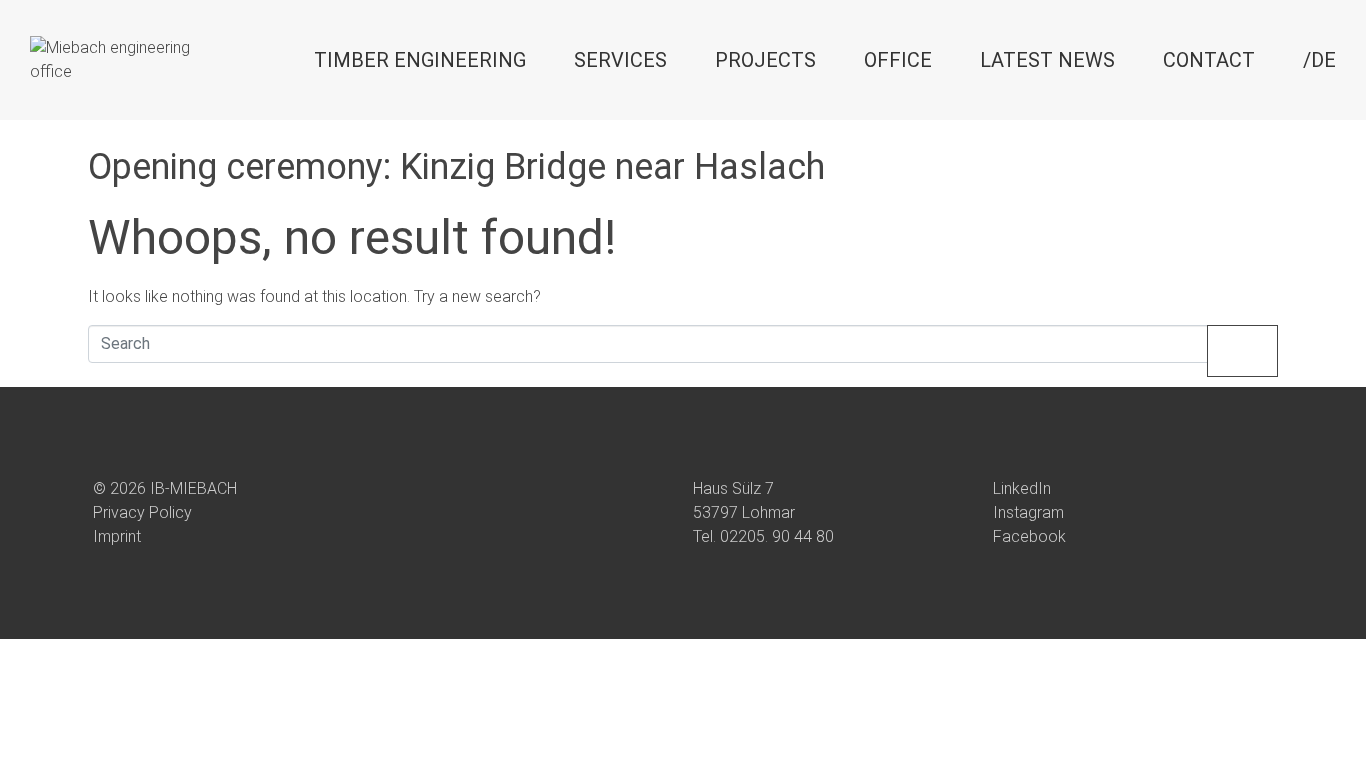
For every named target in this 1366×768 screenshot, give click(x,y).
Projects (765, 60)
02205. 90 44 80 (777, 536)
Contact (1209, 60)
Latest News (1047, 60)
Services (620, 60)
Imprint (117, 536)
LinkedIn (1022, 488)
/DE (1319, 60)
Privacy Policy (142, 512)
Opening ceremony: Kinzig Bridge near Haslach (456, 167)
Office (898, 60)
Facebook (1029, 536)
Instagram (1028, 512)
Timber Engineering (420, 60)
